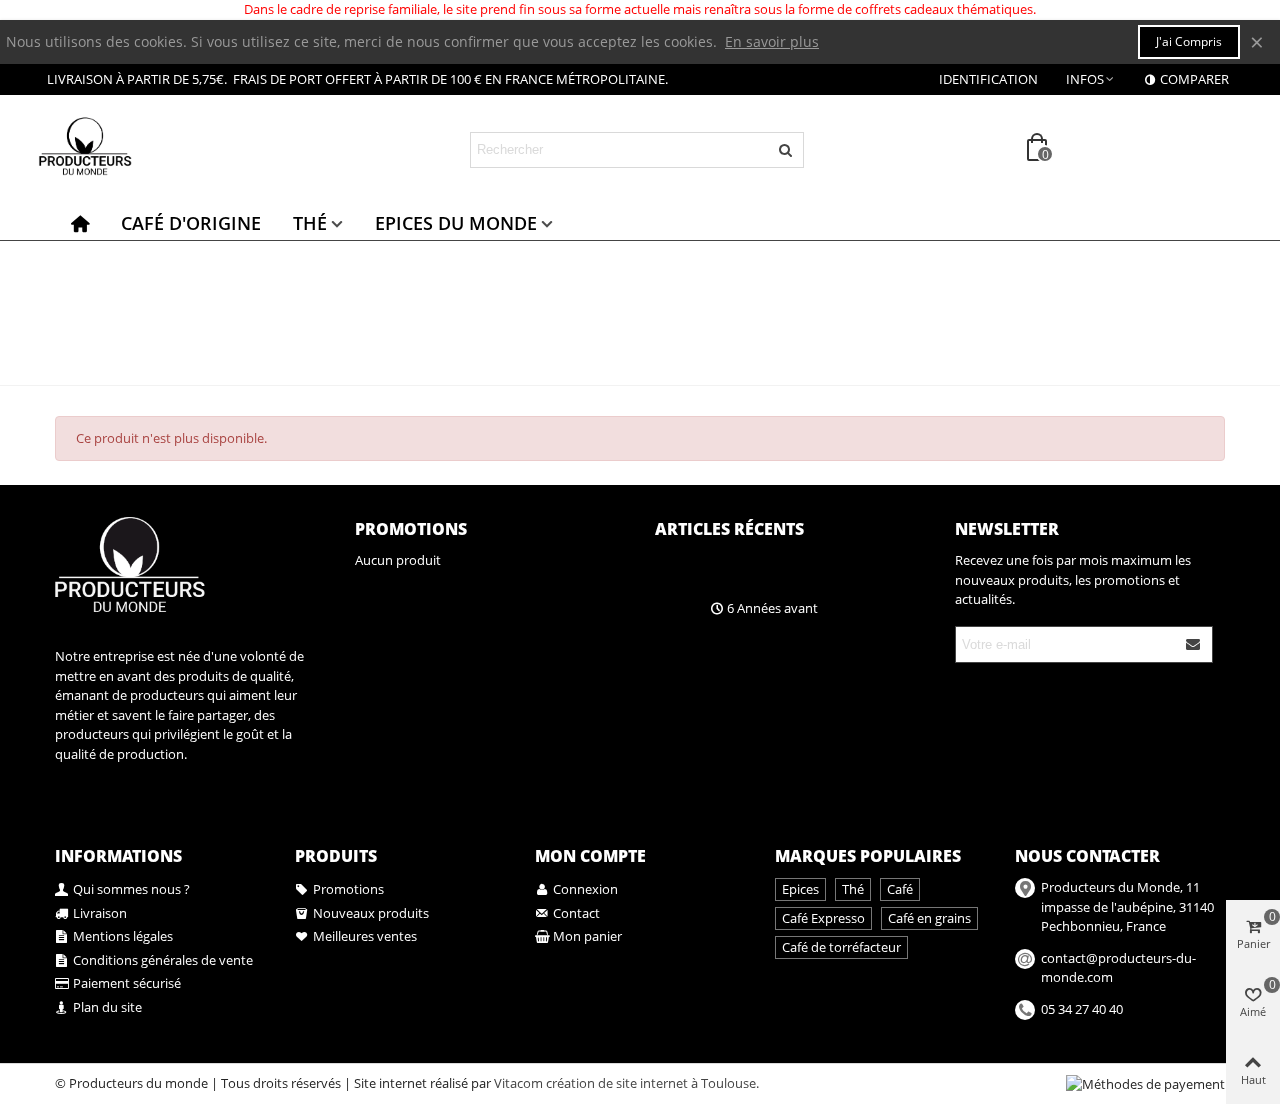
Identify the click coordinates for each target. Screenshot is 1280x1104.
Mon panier (587, 936)
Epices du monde (456, 223)
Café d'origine (191, 223)
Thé (310, 223)
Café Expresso (823, 918)
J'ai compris (1189, 41)
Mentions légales (123, 936)
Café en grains (929, 918)
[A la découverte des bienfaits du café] (677, 561)
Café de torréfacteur (841, 947)
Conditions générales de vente (163, 960)
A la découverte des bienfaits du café (807, 572)
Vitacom (518, 1083)
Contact (576, 913)
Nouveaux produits (371, 913)
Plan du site (107, 1007)
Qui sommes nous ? (131, 889)
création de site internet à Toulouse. (652, 1083)
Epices (800, 889)
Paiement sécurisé (127, 983)
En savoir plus (772, 41)
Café (900, 889)
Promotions (411, 529)
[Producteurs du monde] (145, 150)
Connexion (585, 889)
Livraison (100, 913)
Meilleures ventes (365, 936)
